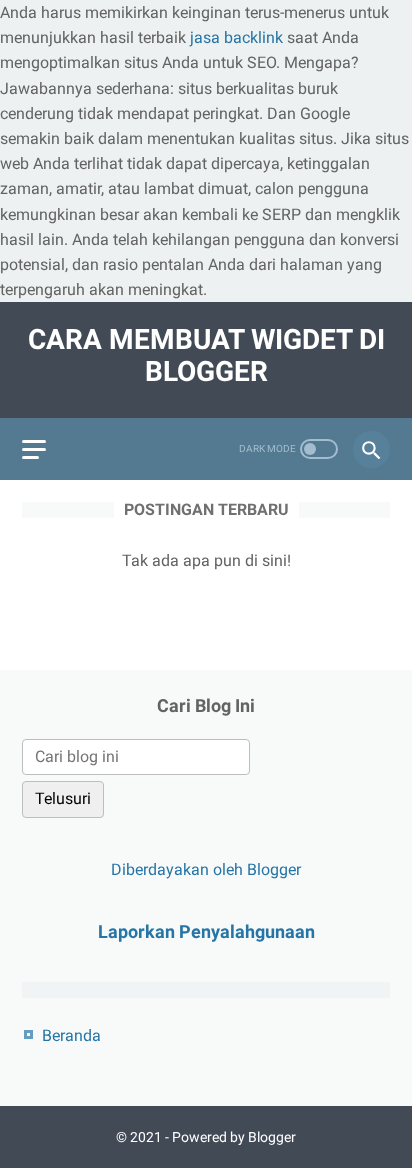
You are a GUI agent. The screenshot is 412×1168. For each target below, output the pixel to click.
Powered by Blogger (234, 1137)
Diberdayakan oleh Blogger (206, 869)
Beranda (71, 1035)
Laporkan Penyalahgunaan (206, 931)
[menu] (34, 449)
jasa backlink (236, 37)
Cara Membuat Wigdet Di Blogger (206, 355)
